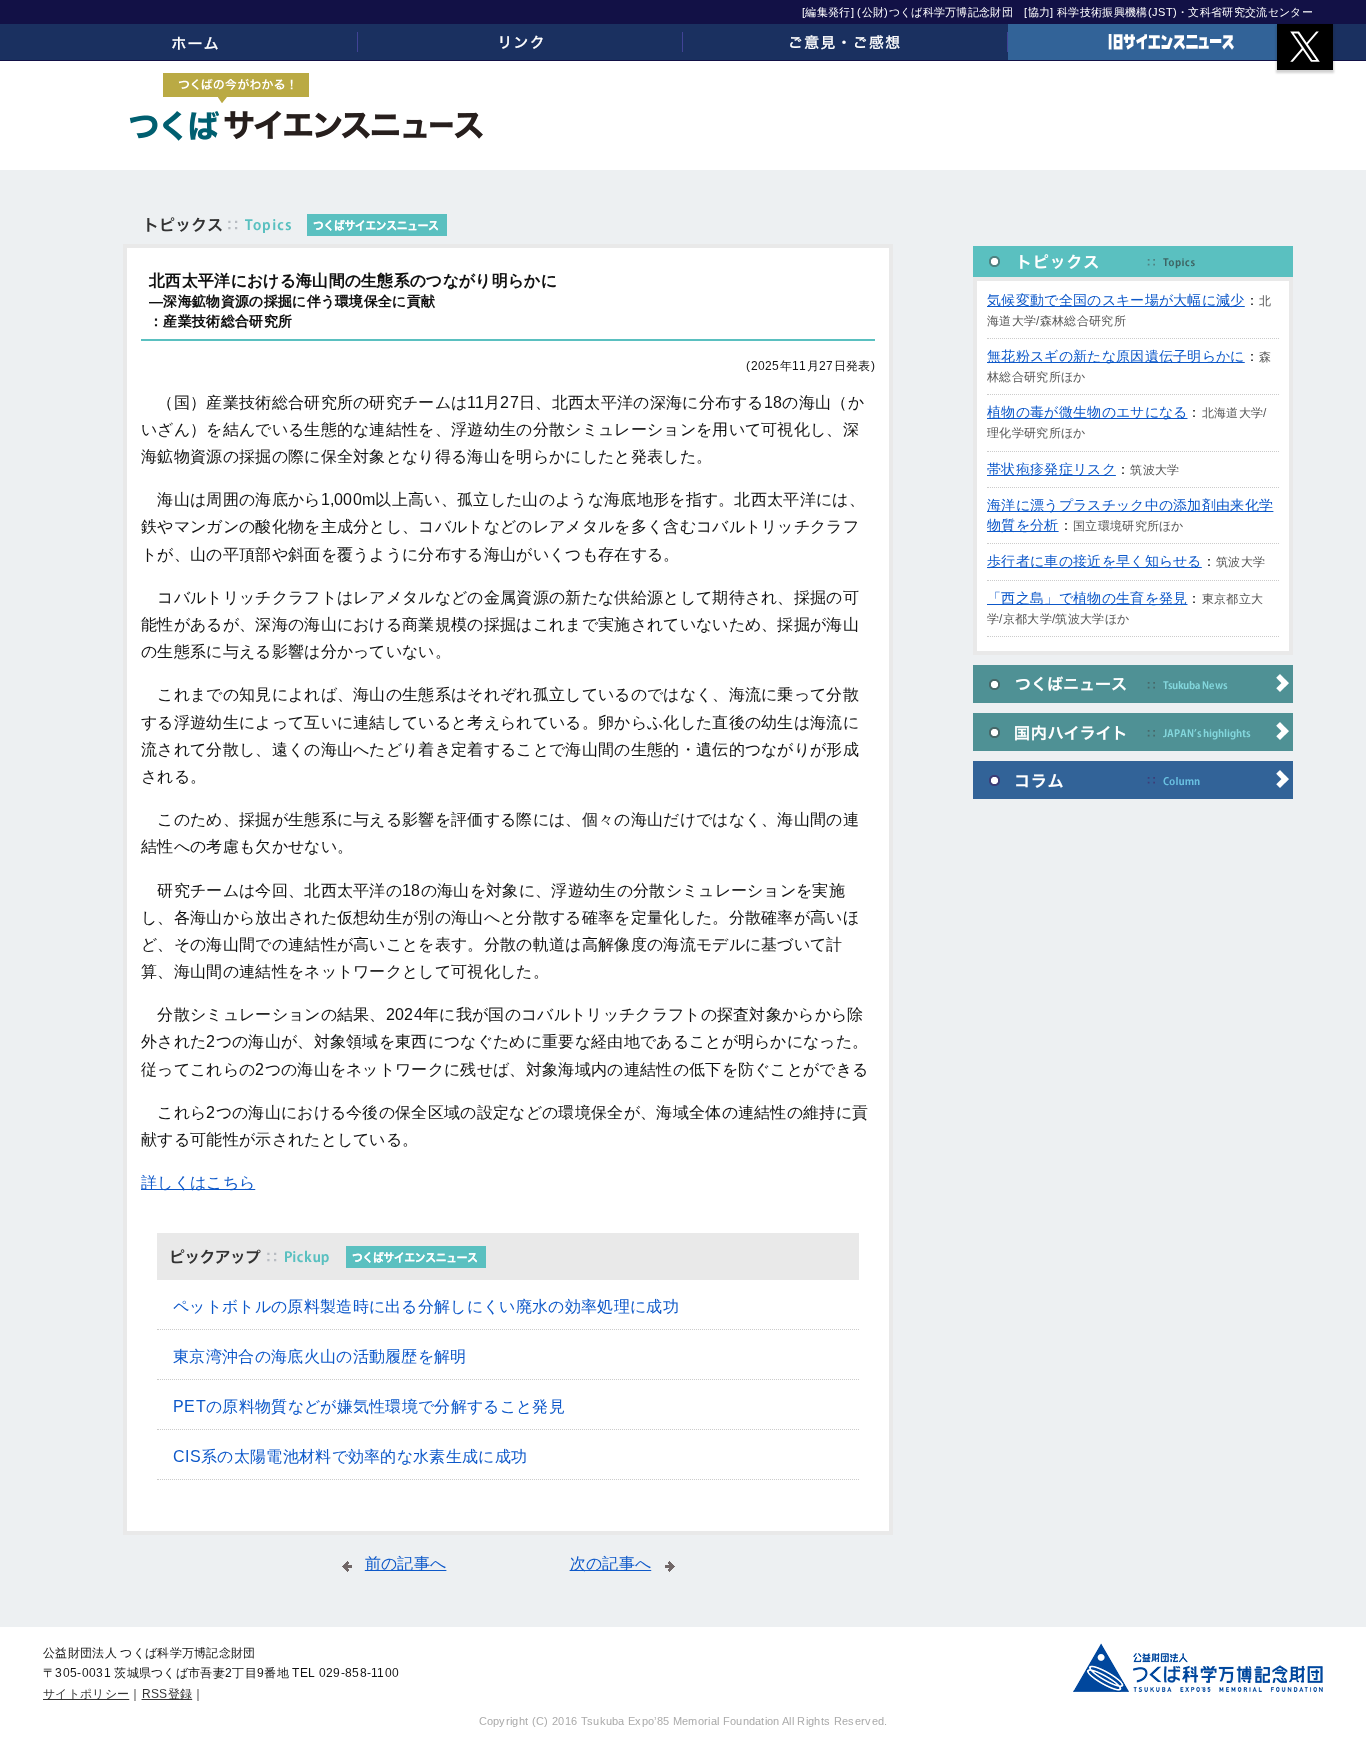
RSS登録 (167, 1694)
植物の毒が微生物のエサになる (1087, 412)
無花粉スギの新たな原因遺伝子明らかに (1116, 356)
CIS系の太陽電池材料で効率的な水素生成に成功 (350, 1456)
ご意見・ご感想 (845, 42)
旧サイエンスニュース (1170, 42)
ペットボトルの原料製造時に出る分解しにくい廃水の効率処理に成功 (426, 1306)
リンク (520, 42)
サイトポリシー (86, 1694)
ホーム (195, 42)
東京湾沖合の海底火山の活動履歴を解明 (320, 1356)
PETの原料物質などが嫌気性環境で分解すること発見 (369, 1406)
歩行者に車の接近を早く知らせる (1094, 561)
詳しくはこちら (198, 1182)
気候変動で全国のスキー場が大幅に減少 (1116, 300)
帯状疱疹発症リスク (1051, 469)
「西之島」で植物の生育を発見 (1087, 598)
